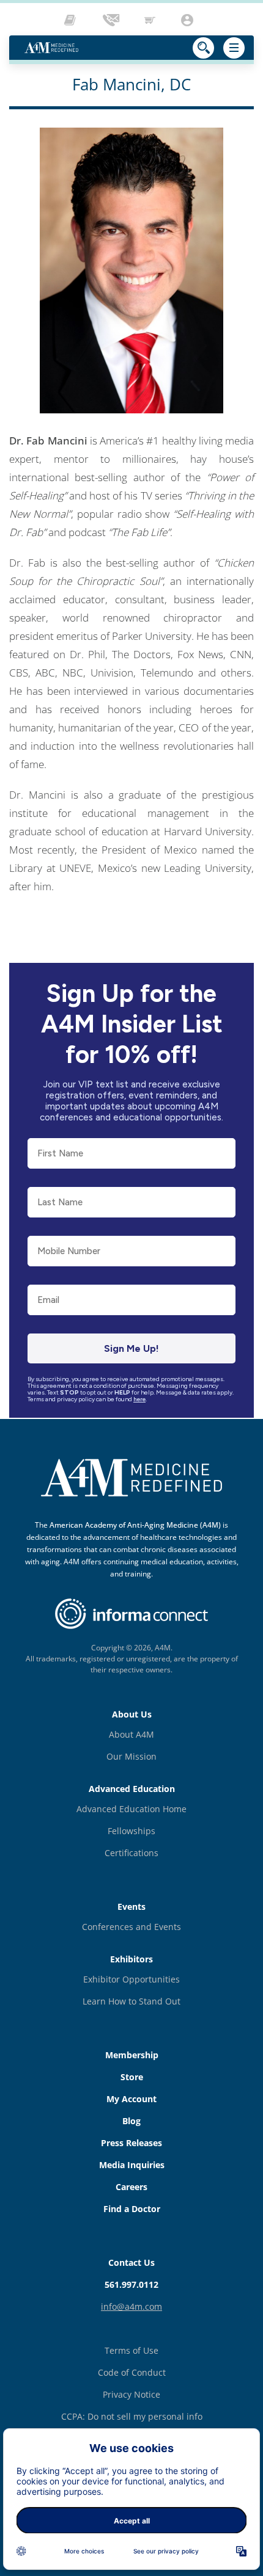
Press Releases (131, 2143)
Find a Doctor (132, 2209)
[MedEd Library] (73, 20)
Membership (132, 2055)
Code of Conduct (132, 2372)
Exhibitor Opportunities (131, 1979)
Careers (131, 2187)
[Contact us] (112, 20)
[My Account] (189, 20)
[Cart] (151, 20)
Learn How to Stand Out (131, 2001)
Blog (131, 2121)
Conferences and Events (131, 1927)
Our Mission (131, 1756)
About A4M (131, 1734)
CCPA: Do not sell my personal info (132, 2416)
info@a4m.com (131, 2306)
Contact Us (131, 2262)
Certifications (131, 1853)
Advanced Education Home (131, 1809)
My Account (131, 2099)
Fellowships (131, 1831)
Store (132, 2077)
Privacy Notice (131, 2394)
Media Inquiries (132, 2165)
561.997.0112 (131, 2284)
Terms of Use (131, 2350)
